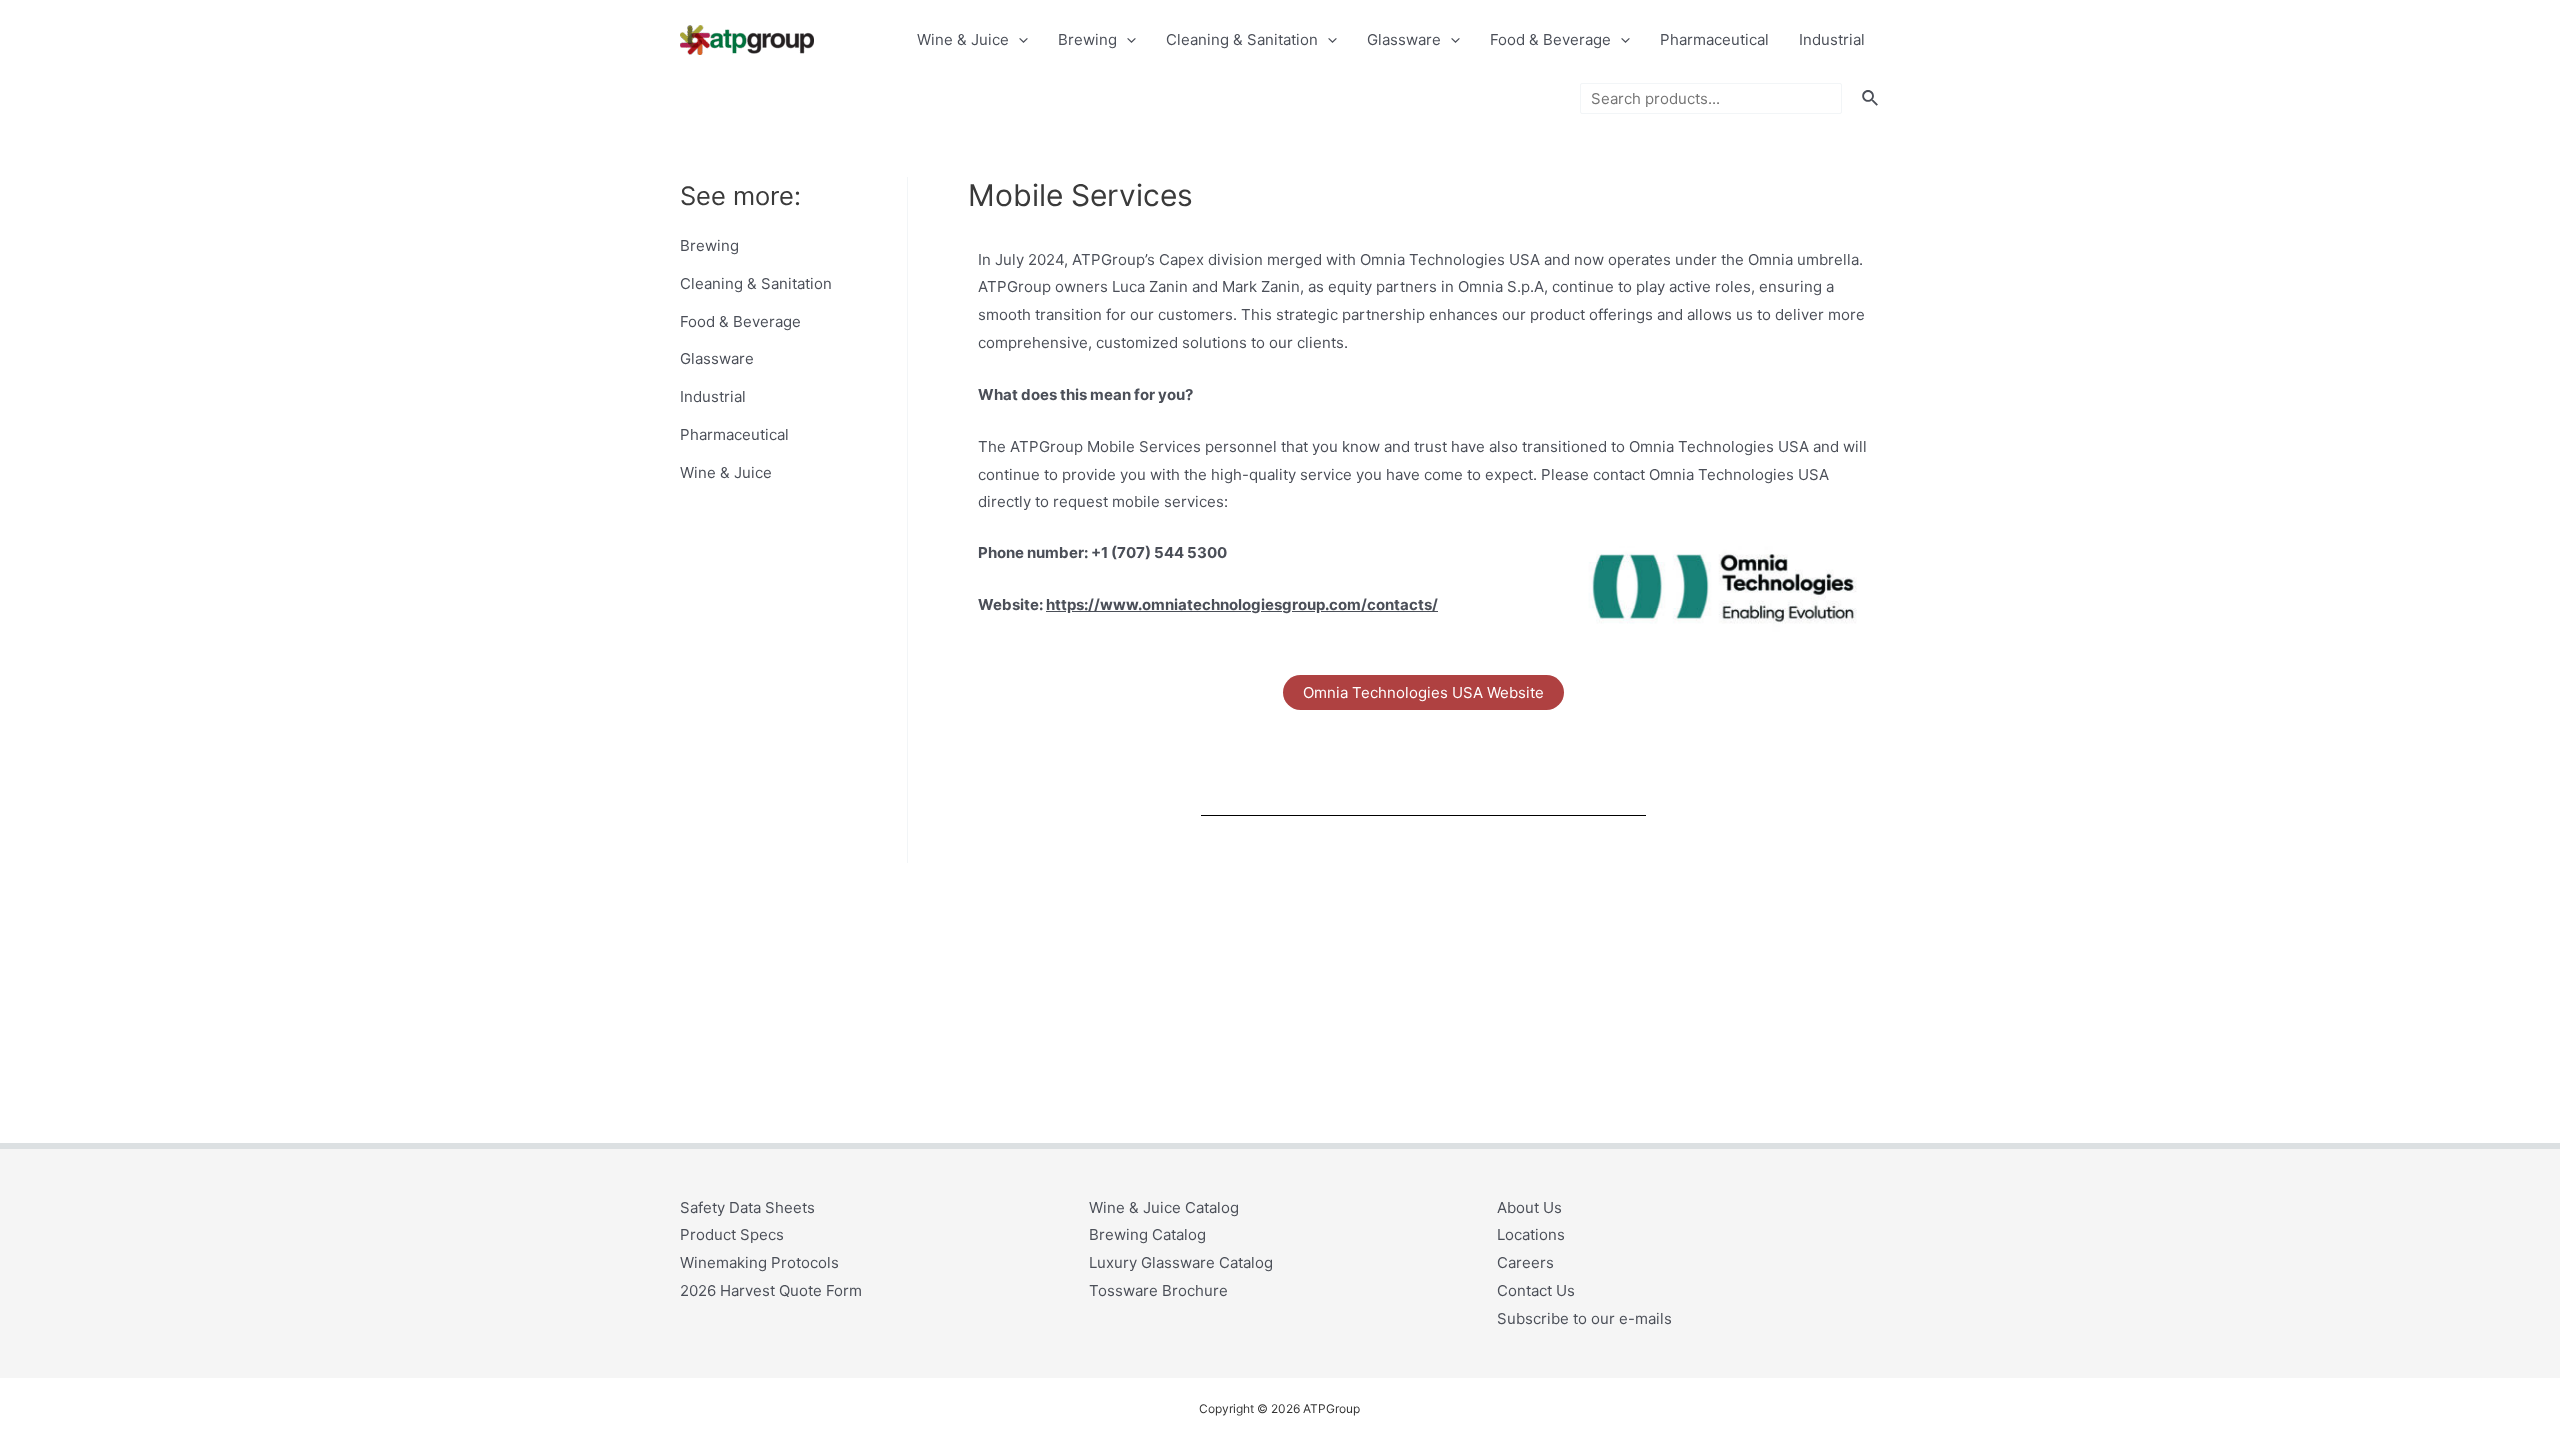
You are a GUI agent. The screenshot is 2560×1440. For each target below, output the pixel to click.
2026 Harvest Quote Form (771, 1290)
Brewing (1087, 39)
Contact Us (1536, 1290)
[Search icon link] (1871, 98)
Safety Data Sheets (747, 1207)
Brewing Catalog (1147, 1234)
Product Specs (732, 1234)
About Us (1529, 1207)
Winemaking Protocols (759, 1262)
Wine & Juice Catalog (1164, 1207)
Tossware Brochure (1158, 1290)
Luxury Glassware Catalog (1181, 1262)
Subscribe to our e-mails (1584, 1318)
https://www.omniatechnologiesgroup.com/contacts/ (1242, 604)
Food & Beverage (1550, 39)
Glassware (1404, 39)
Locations (1531, 1234)
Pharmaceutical (1714, 39)
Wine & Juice (963, 39)
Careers (1525, 1262)
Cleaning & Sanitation (1242, 39)
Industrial (1832, 39)
